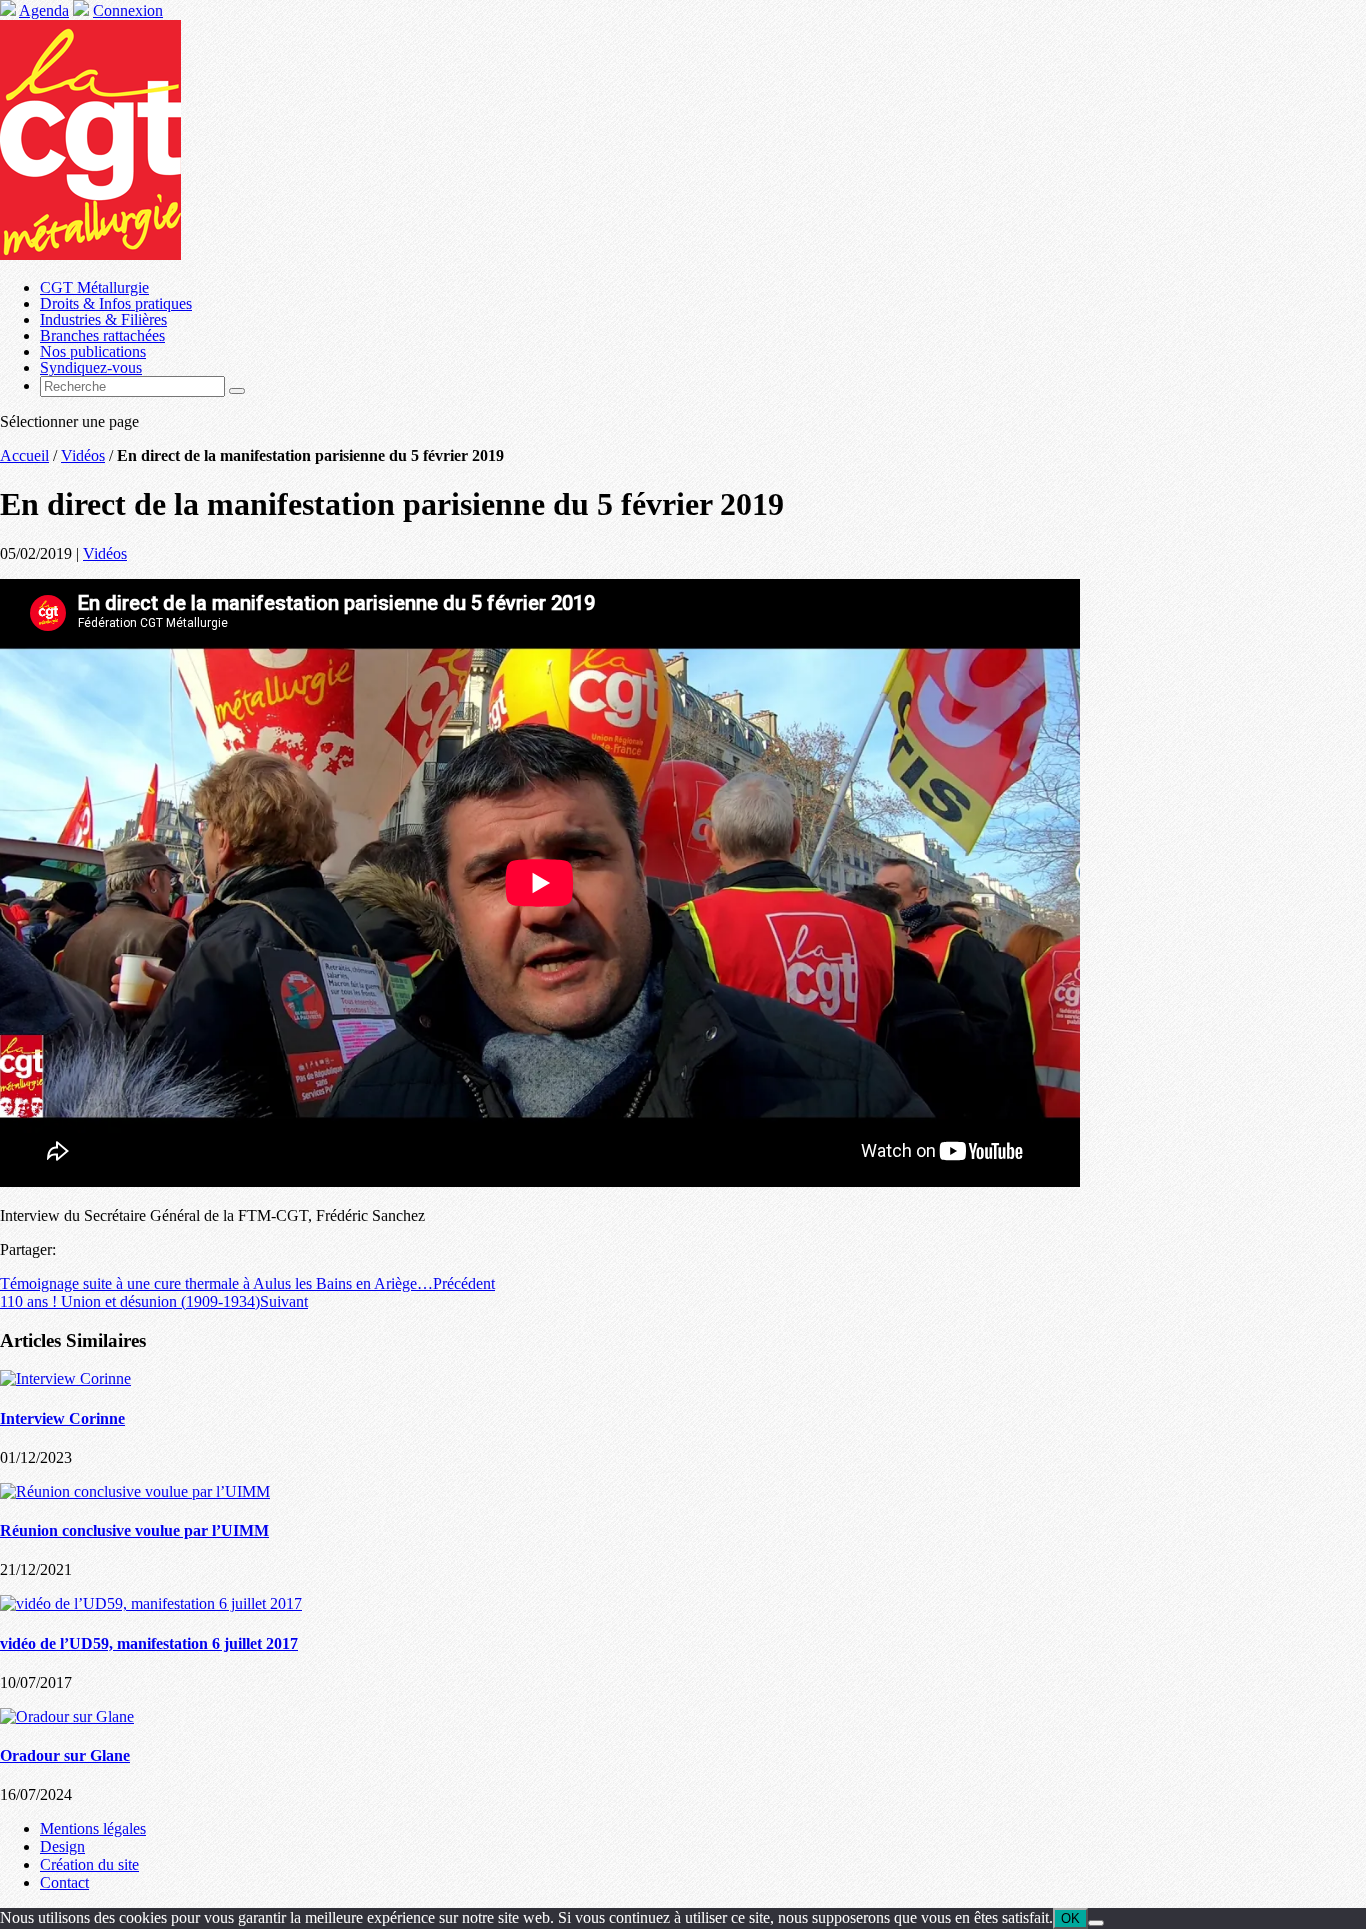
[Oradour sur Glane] (67, 1716)
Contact (64, 1882)
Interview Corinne (62, 1418)
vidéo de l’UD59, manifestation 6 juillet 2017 (149, 1643)
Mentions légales (93, 1828)
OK (1070, 1918)
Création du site (89, 1864)
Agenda (44, 10)
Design (62, 1846)
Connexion (128, 10)
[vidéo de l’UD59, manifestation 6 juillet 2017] (151, 1603)
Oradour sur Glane (65, 1755)
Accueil (24, 455)
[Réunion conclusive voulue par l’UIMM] (135, 1491)
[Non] (1096, 1923)
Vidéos (83, 455)
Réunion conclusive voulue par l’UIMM (134, 1530)
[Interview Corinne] (65, 1378)
